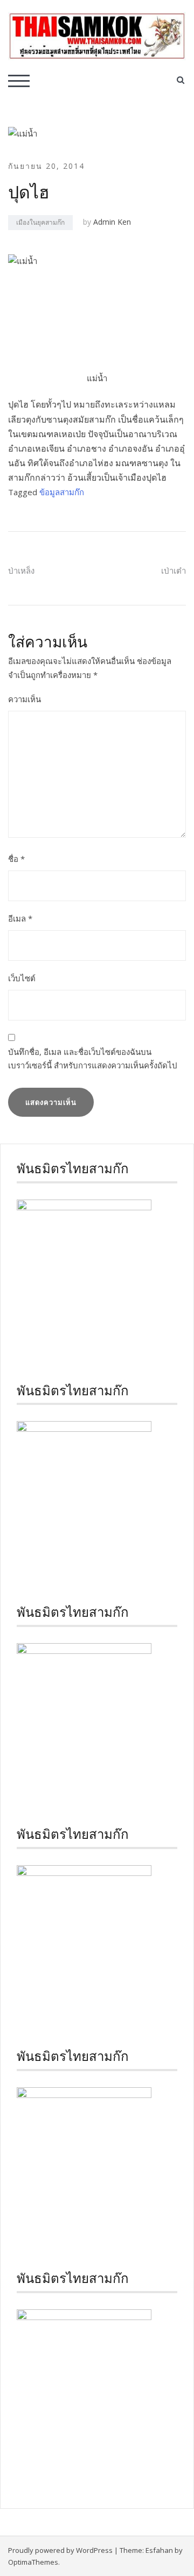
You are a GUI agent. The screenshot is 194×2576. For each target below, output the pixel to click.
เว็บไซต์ (22, 978)
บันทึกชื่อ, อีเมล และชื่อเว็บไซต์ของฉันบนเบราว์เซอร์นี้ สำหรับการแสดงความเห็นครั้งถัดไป (93, 1059)
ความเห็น (25, 699)
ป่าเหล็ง (21, 570)
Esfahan (159, 2550)
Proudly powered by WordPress (60, 2550)
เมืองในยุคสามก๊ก (40, 222)
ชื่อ (16, 859)
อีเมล (20, 918)
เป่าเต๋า (174, 570)
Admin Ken (112, 222)
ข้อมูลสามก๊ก (62, 492)
